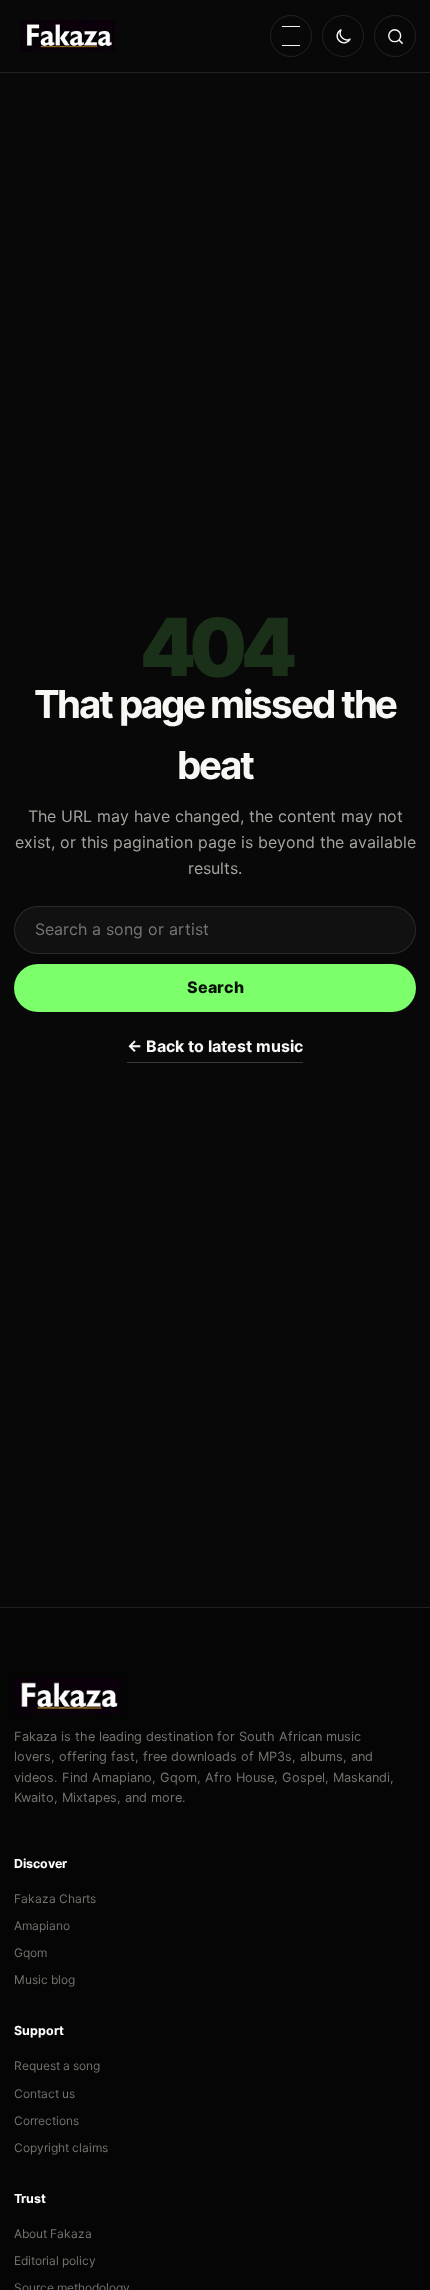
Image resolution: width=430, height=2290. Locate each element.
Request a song (57, 2065)
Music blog (44, 1979)
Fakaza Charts (55, 1898)
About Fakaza (53, 2233)
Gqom (30, 1952)
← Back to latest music (215, 1046)
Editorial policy (55, 2260)
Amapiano (42, 1925)
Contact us (44, 2093)
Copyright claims (61, 2147)
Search (215, 987)
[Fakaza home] (67, 36)
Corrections (46, 2120)
